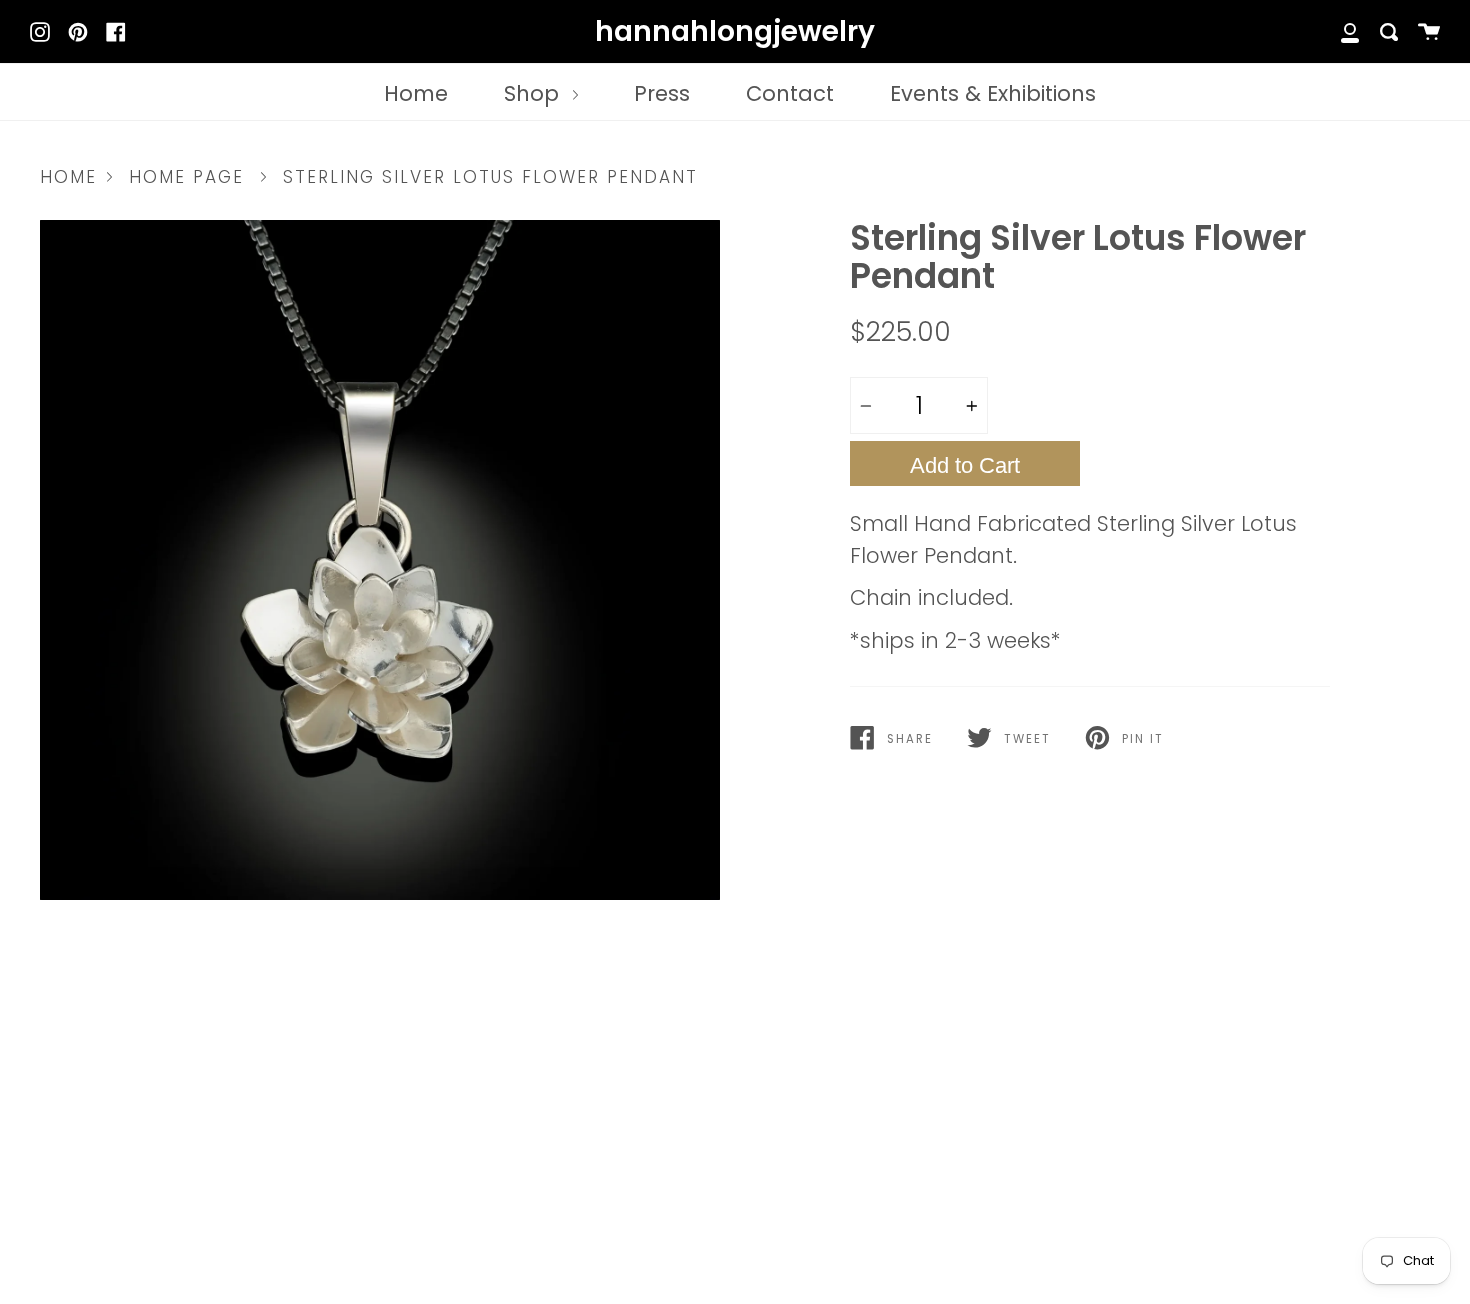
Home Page (186, 177)
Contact (790, 93)
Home (416, 93)
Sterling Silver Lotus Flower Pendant (490, 177)
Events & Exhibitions (993, 93)
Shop (534, 93)
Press (662, 93)
